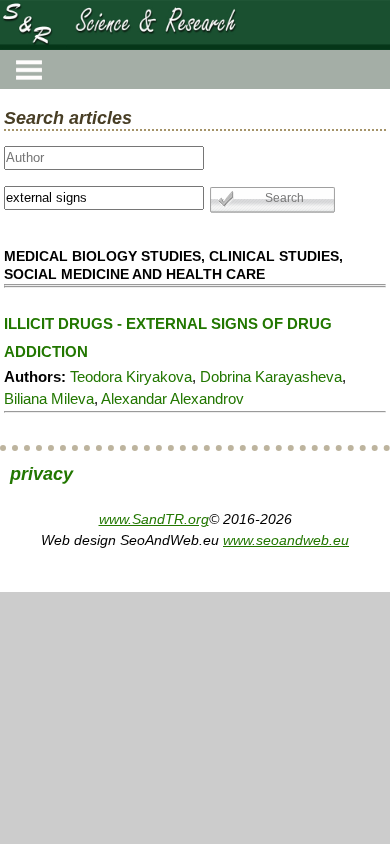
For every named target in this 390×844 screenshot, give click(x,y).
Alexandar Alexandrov (172, 398)
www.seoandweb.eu (286, 540)
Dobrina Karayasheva (271, 376)
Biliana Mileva (49, 398)
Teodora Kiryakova (131, 376)
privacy (41, 474)
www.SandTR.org (154, 519)
